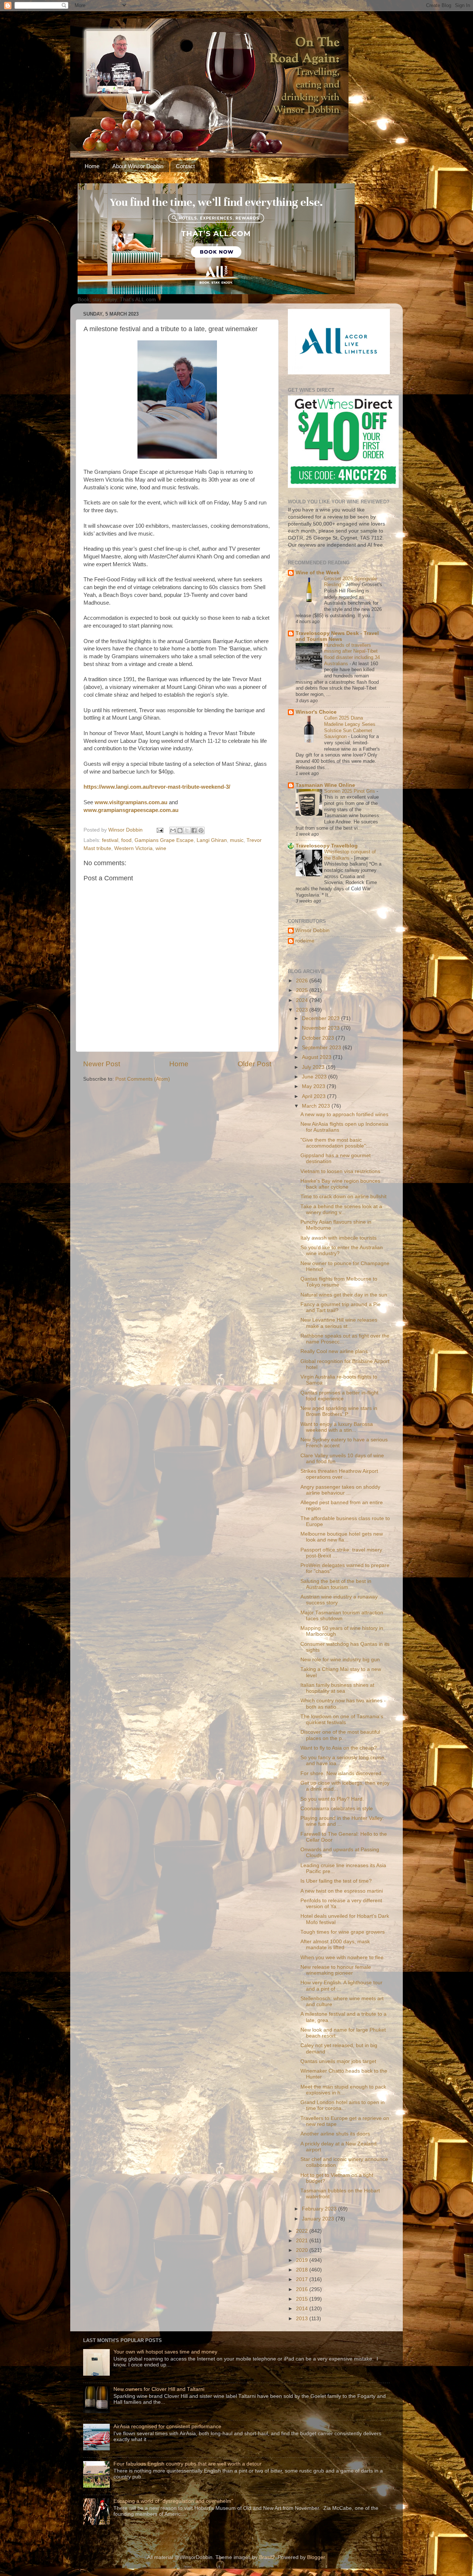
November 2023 (321, 1028)
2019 (303, 2260)
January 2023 (319, 2219)
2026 (303, 981)
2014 (303, 2309)
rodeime (305, 941)
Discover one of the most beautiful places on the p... (340, 1735)
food (126, 840)
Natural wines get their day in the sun (344, 1295)
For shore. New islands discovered (341, 1773)
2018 (303, 2270)
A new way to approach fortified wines (344, 1114)
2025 (303, 990)
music (237, 840)
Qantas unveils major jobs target (338, 2061)
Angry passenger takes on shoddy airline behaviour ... (340, 1490)
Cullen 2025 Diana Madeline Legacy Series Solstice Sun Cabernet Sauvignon (350, 727)
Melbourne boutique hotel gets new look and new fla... (342, 1537)
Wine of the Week (318, 573)
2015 (303, 2299)
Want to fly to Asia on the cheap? (339, 1748)
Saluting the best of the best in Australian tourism (336, 1584)
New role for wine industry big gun (340, 1660)
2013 (303, 2319)
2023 (303, 1010)
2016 (303, 2289)
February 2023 (320, 2209)
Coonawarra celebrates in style (337, 1809)
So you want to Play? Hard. (332, 1799)
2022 (303, 2231)
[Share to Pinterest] (201, 830)
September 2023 (322, 1048)
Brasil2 (267, 2557)
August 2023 (317, 1057)
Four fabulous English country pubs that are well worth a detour (188, 2464)
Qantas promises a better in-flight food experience (339, 1396)
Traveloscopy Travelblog (327, 846)
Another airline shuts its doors (335, 2134)
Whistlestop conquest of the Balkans (350, 855)
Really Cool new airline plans (334, 1351)
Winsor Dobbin (312, 930)
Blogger (316, 2557)
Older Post (254, 1064)
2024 (303, 1000)
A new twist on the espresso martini (342, 1891)
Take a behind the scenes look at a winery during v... (341, 1209)
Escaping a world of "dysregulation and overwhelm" (173, 2501)
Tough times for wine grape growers (343, 1932)
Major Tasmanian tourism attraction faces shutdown (342, 1616)
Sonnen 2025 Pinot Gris (350, 791)
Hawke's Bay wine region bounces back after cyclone (340, 1184)
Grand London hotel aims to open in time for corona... (343, 2105)
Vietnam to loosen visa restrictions (340, 1171)
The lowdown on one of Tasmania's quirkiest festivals (342, 1719)
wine (161, 848)
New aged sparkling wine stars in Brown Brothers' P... (339, 1411)
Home (92, 166)
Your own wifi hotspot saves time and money (165, 2352)
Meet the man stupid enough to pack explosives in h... (343, 2090)
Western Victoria (133, 848)
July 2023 (314, 1067)
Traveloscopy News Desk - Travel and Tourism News (337, 636)
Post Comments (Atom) (143, 1079)
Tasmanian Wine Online (325, 785)
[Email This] (173, 830)
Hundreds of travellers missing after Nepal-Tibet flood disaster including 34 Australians (352, 654)
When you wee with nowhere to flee (342, 1958)
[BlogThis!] (180, 830)
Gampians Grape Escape (164, 840)
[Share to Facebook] (194, 830)
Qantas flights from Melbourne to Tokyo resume (339, 1282)
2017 (303, 2279)
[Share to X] (187, 830)
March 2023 (317, 1106)
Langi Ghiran (212, 840)
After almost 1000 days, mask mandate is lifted (335, 1945)
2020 (303, 2250)
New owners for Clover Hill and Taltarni (159, 2389)
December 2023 (321, 1018)
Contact (185, 166)
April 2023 (314, 1096)
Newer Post (102, 1064)
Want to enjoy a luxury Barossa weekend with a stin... (337, 1427)
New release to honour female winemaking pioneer (336, 1970)
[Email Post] (159, 830)
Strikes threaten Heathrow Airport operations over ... (339, 1474)
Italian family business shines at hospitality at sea (337, 1688)
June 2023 (315, 1077)
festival (110, 840)
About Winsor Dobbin (138, 166)
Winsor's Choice (316, 712)
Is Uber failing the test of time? (336, 1881)
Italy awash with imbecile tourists (338, 1238)
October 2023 (319, 1038)
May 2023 (314, 1086)
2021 (303, 2241)
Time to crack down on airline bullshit (343, 1197)
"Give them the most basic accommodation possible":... (336, 1143)
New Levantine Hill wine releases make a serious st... (339, 1323)
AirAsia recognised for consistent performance (167, 2427)
